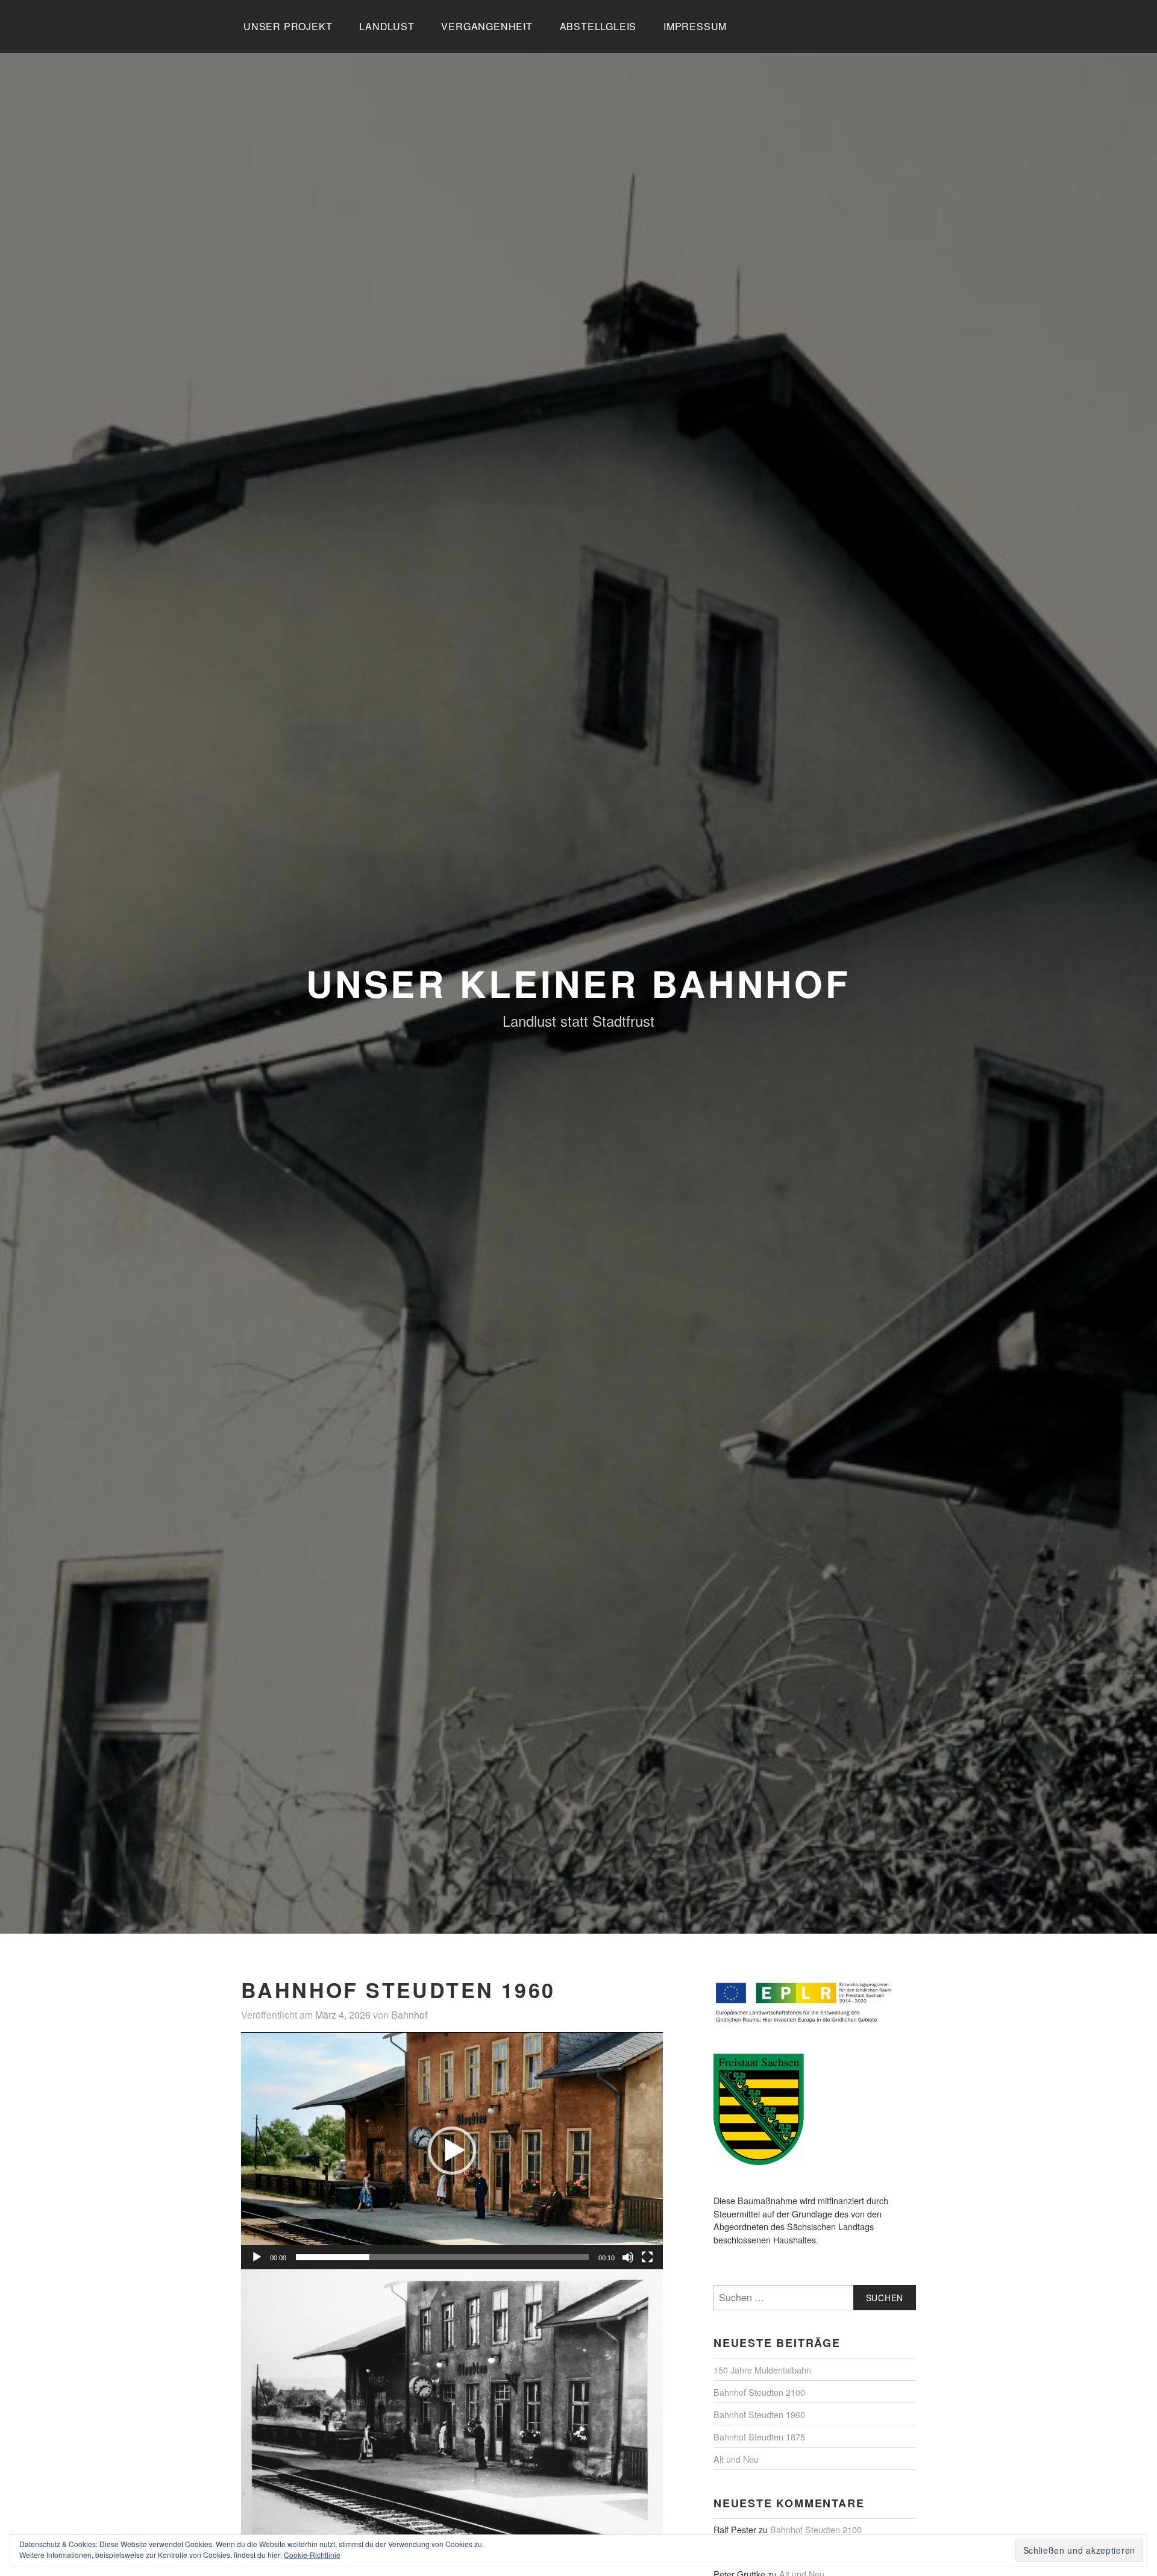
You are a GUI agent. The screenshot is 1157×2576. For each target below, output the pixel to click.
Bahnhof (409, 2015)
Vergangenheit (487, 26)
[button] (452, 2151)
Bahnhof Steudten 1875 (759, 2437)
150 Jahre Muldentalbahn (762, 2370)
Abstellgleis (598, 26)
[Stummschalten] (628, 2257)
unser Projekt (288, 26)
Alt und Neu (736, 2459)
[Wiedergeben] (257, 2257)
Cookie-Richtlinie (312, 2555)
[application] (452, 2151)
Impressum (695, 26)
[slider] (442, 2257)
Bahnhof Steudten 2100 (759, 2392)
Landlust (387, 26)
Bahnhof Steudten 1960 (759, 2414)
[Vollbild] (647, 2257)
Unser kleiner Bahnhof (578, 983)
